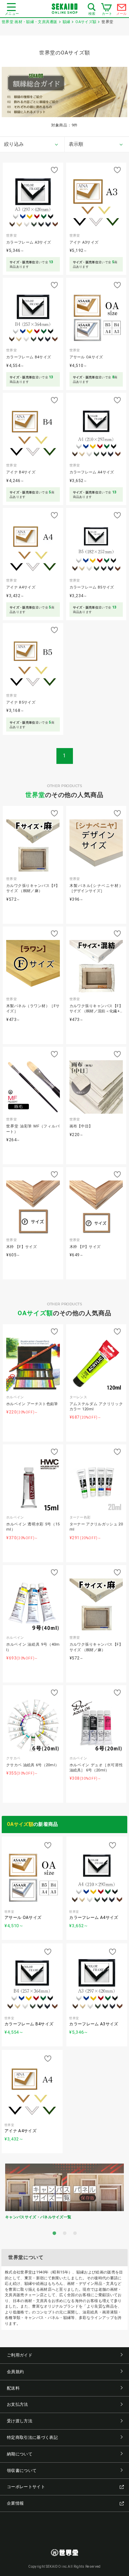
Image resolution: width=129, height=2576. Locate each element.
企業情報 (15, 2503)
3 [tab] (75, 2233)
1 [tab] (54, 2233)
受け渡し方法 (20, 2421)
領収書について (22, 2471)
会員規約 (15, 2372)
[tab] (32, 144)
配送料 (13, 2388)
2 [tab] (65, 2233)
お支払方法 (18, 2404)
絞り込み (14, 144)
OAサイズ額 (35, 1313)
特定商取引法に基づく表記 (32, 2437)
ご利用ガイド (20, 2355)
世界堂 (35, 795)
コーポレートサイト (26, 2487)
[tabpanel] (64, 2193)
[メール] (122, 9)
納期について (20, 2454)
